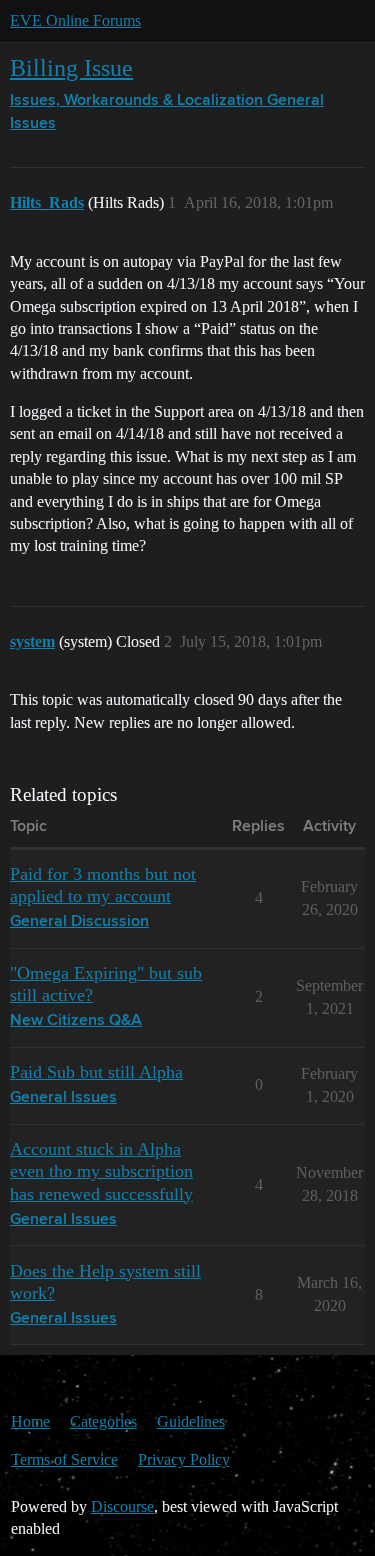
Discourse (122, 1506)
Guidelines (191, 1421)
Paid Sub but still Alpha (96, 1072)
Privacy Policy (184, 1459)
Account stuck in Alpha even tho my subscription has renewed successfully (101, 1171)
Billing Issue (71, 67)
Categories (103, 1421)
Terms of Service (64, 1459)
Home (30, 1421)
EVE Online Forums (75, 20)
